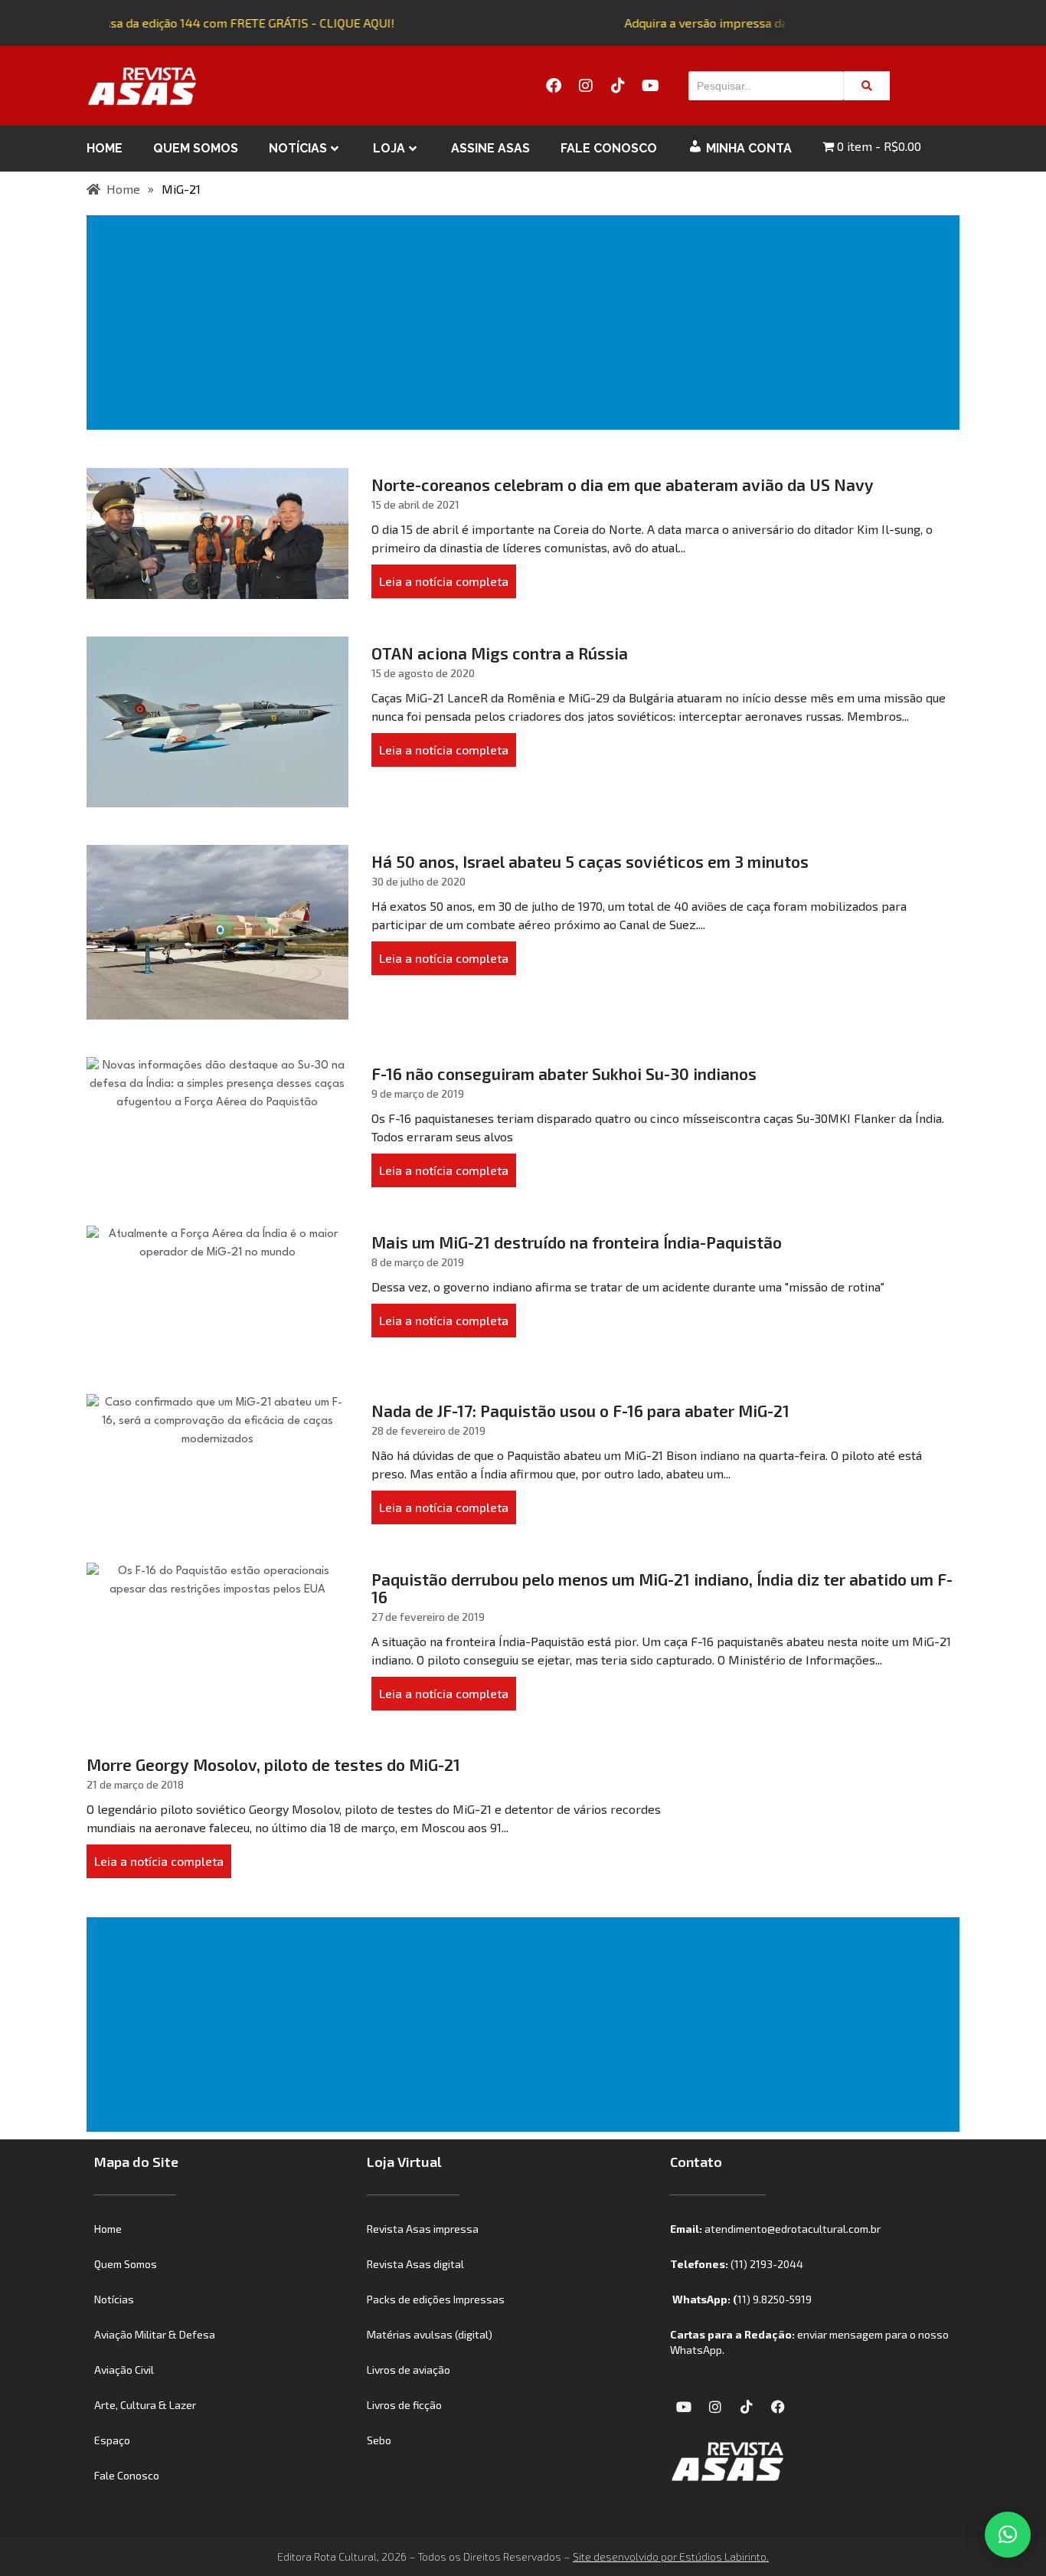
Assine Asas (490, 148)
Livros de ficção (404, 2405)
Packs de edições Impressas (436, 2299)
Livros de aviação (409, 2370)
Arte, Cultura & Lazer (145, 2405)
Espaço (112, 2440)
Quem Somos (196, 148)
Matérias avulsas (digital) (430, 2334)
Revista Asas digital (415, 2264)
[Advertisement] (526, 322)
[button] (1008, 2535)
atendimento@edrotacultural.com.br (793, 2229)
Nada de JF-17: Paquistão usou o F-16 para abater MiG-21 (580, 1411)
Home (105, 148)
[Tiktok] (618, 86)
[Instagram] (586, 86)
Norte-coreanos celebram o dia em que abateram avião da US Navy (623, 484)
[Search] (867, 86)
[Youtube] (650, 86)
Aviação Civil (124, 2370)
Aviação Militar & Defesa (155, 2334)
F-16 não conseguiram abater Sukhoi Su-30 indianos (564, 1074)
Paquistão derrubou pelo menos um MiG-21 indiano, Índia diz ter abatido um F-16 (662, 1588)
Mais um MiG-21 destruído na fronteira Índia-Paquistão (577, 1242)
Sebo (379, 2440)
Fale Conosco (609, 148)
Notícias (298, 148)
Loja (389, 148)
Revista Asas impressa (423, 2229)
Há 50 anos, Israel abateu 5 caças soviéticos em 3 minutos (590, 861)
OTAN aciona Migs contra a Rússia (500, 653)
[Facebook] (554, 86)
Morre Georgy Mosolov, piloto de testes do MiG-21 (273, 1764)
